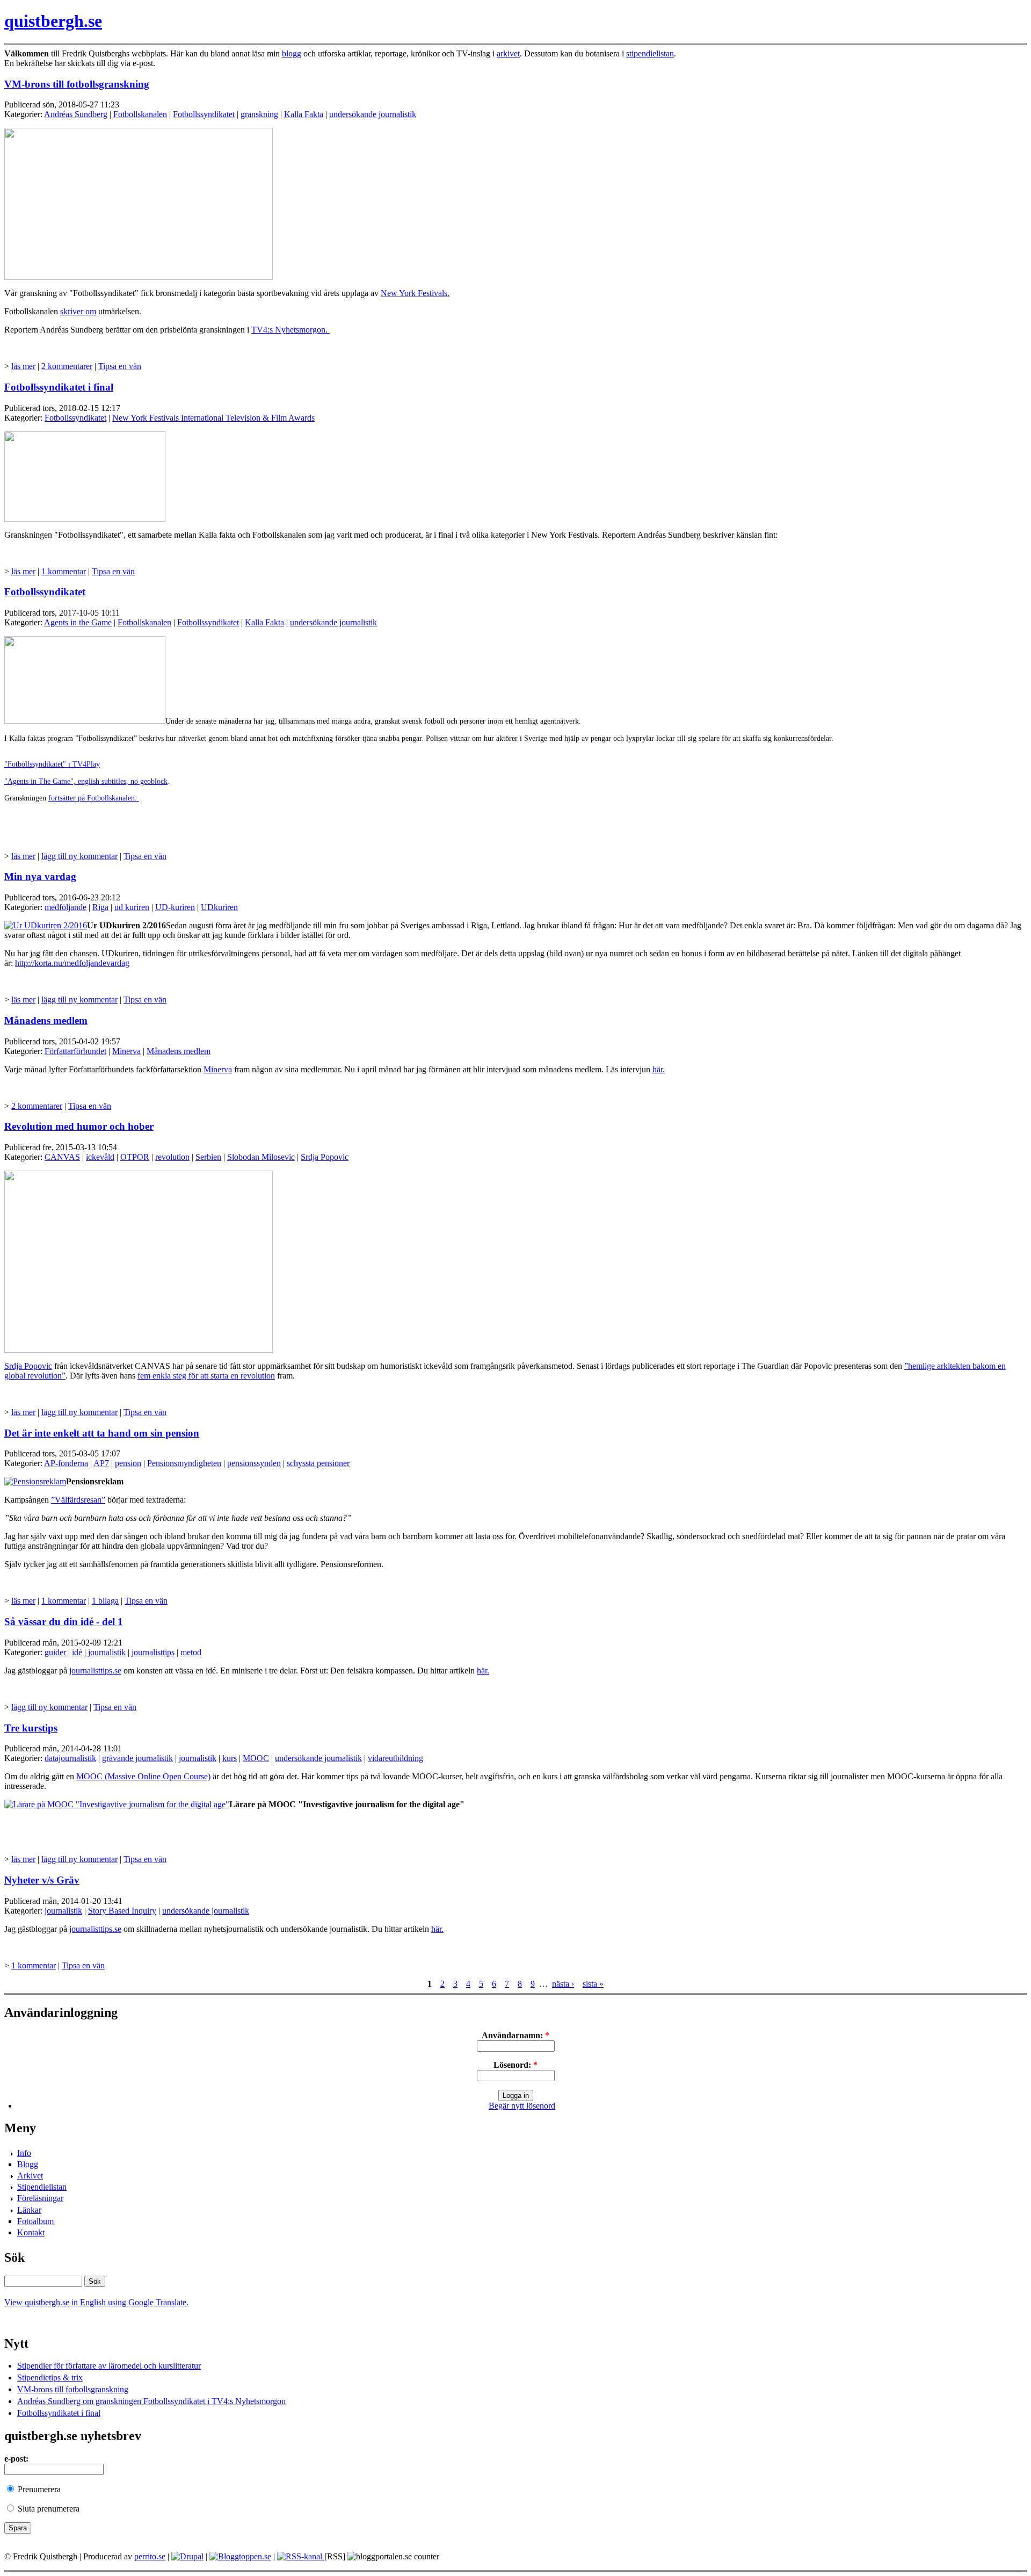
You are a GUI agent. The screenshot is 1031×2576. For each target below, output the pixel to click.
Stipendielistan (42, 2187)
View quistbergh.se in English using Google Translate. (96, 2302)
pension (128, 1463)
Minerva (126, 1051)
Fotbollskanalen (140, 114)
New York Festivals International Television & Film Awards (213, 418)
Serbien (208, 1157)
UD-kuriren (175, 907)
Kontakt (31, 2232)
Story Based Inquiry (122, 1911)
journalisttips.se (95, 1671)
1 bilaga (105, 1601)
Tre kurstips (31, 1728)
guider (55, 1652)
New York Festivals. (415, 293)
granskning (259, 114)
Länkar (29, 2210)
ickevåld (100, 1157)
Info (24, 2153)
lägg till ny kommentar (79, 856)
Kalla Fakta (304, 114)
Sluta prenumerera (48, 2509)
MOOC (256, 1758)
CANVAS (62, 1157)
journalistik (107, 1652)
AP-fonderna (66, 1463)
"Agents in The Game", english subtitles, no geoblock (86, 781)
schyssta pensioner (318, 1463)
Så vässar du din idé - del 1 (64, 1622)
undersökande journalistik (373, 114)
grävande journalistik (137, 1758)
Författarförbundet (75, 1051)
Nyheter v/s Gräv (42, 1880)
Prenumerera (38, 2489)
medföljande (66, 907)
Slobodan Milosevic (261, 1157)
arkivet (508, 53)
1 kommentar (64, 571)
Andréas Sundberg (76, 114)
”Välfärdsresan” (78, 1500)
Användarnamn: (515, 2035)
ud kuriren (132, 907)
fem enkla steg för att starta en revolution (206, 1376)
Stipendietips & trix (50, 2377)
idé (77, 1652)
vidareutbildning (395, 1758)
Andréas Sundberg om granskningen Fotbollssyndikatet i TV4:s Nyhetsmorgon (151, 2401)
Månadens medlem (46, 1020)
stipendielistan (650, 53)
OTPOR (135, 1157)
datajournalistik (70, 1758)
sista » (593, 1984)
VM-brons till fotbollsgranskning (77, 84)
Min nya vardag (40, 876)
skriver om (78, 311)
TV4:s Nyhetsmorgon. (291, 330)
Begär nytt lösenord (522, 2106)
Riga (100, 907)
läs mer (23, 366)
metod (191, 1652)
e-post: (16, 2459)
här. (659, 1069)
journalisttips (153, 1652)
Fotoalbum (35, 2221)
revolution (172, 1157)
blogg (292, 53)
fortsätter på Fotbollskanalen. (94, 798)
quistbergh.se (53, 21)
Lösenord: (515, 2065)
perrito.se (150, 2556)
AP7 (101, 1463)
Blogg (28, 2164)
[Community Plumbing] (187, 2556)
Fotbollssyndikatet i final (59, 387)
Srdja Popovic (325, 1157)
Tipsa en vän (120, 366)
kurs (230, 1758)
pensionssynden (254, 1463)
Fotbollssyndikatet (204, 114)
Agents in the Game (78, 622)
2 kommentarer (67, 366)
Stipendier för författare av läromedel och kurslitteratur (109, 2366)
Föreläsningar (40, 2198)
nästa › (563, 1984)
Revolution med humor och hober (79, 1126)
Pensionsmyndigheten (184, 1463)
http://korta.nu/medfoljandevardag (72, 963)
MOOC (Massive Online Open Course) (143, 1776)
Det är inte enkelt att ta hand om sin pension (102, 1433)
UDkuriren (219, 907)
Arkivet (30, 2175)
